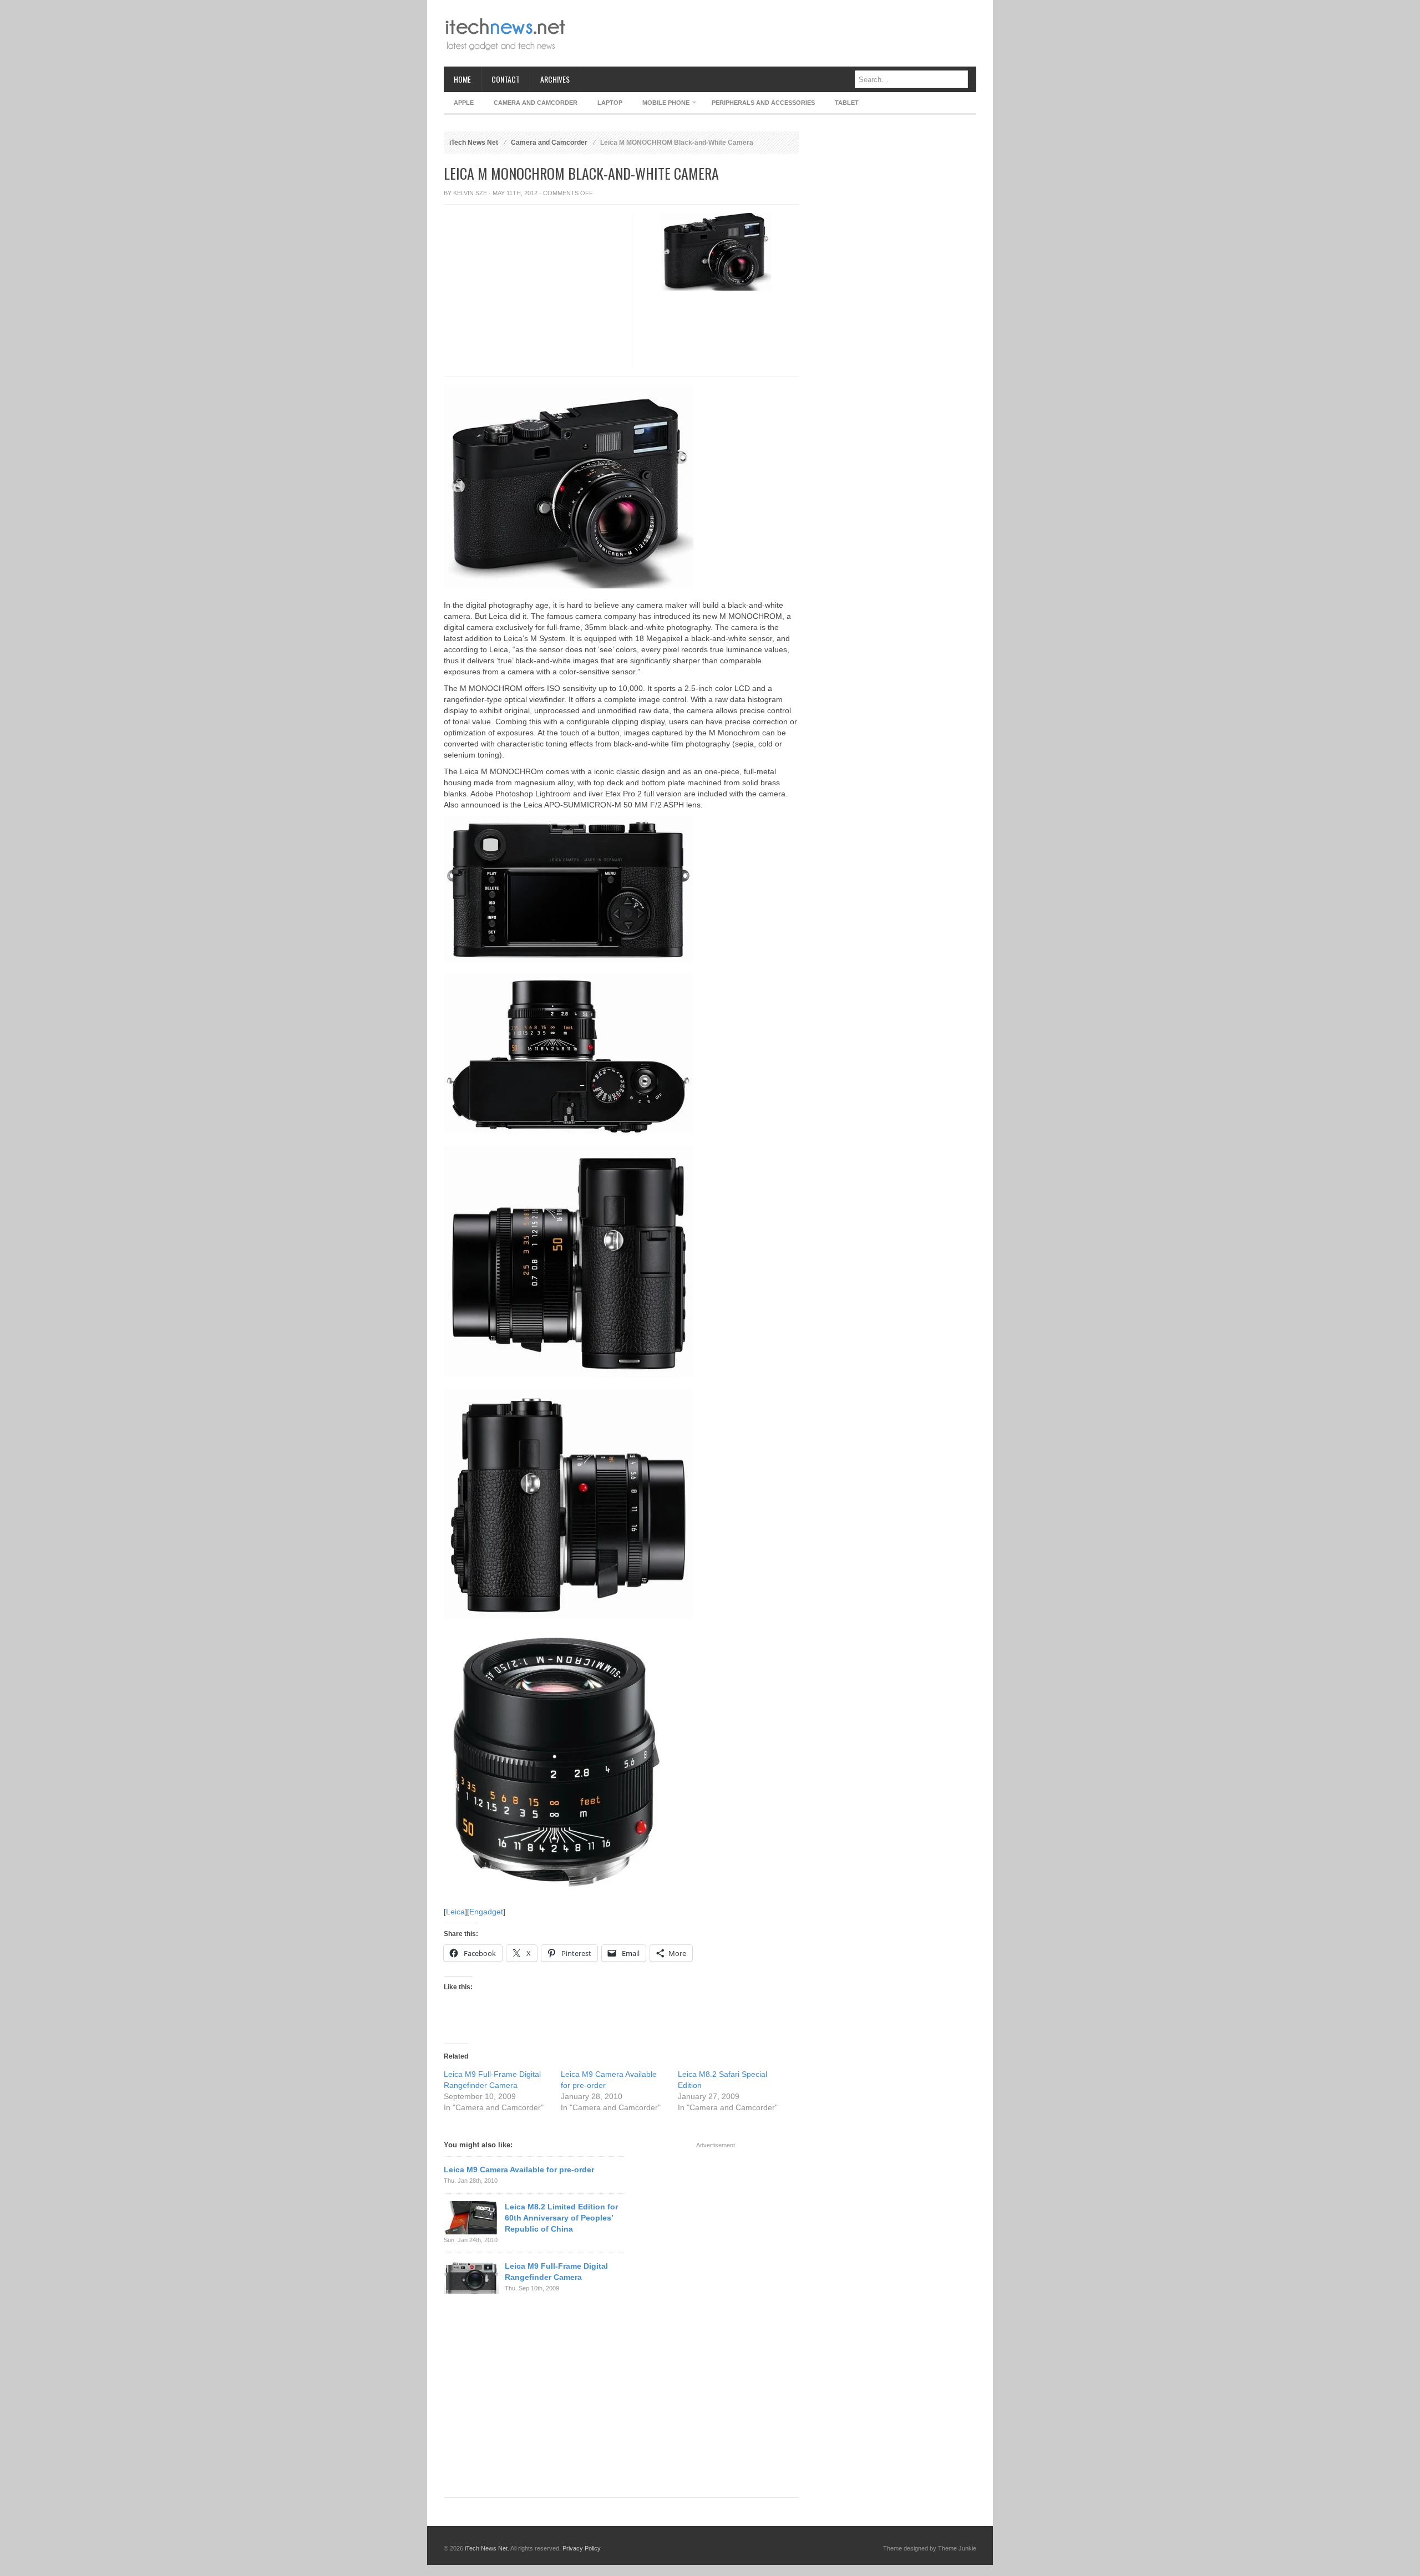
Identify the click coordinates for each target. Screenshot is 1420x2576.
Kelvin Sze (470, 193)
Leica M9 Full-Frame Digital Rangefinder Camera (556, 2272)
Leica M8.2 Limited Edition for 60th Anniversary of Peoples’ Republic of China (561, 2218)
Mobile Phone (661, 105)
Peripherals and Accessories (763, 103)
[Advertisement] (774, 33)
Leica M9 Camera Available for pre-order (519, 2169)
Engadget (486, 1912)
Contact (506, 79)
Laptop (610, 103)
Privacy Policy (582, 2548)
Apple (464, 103)
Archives (555, 79)
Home (462, 79)
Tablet (847, 103)
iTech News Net (474, 143)
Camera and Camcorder (536, 103)
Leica (455, 1912)
